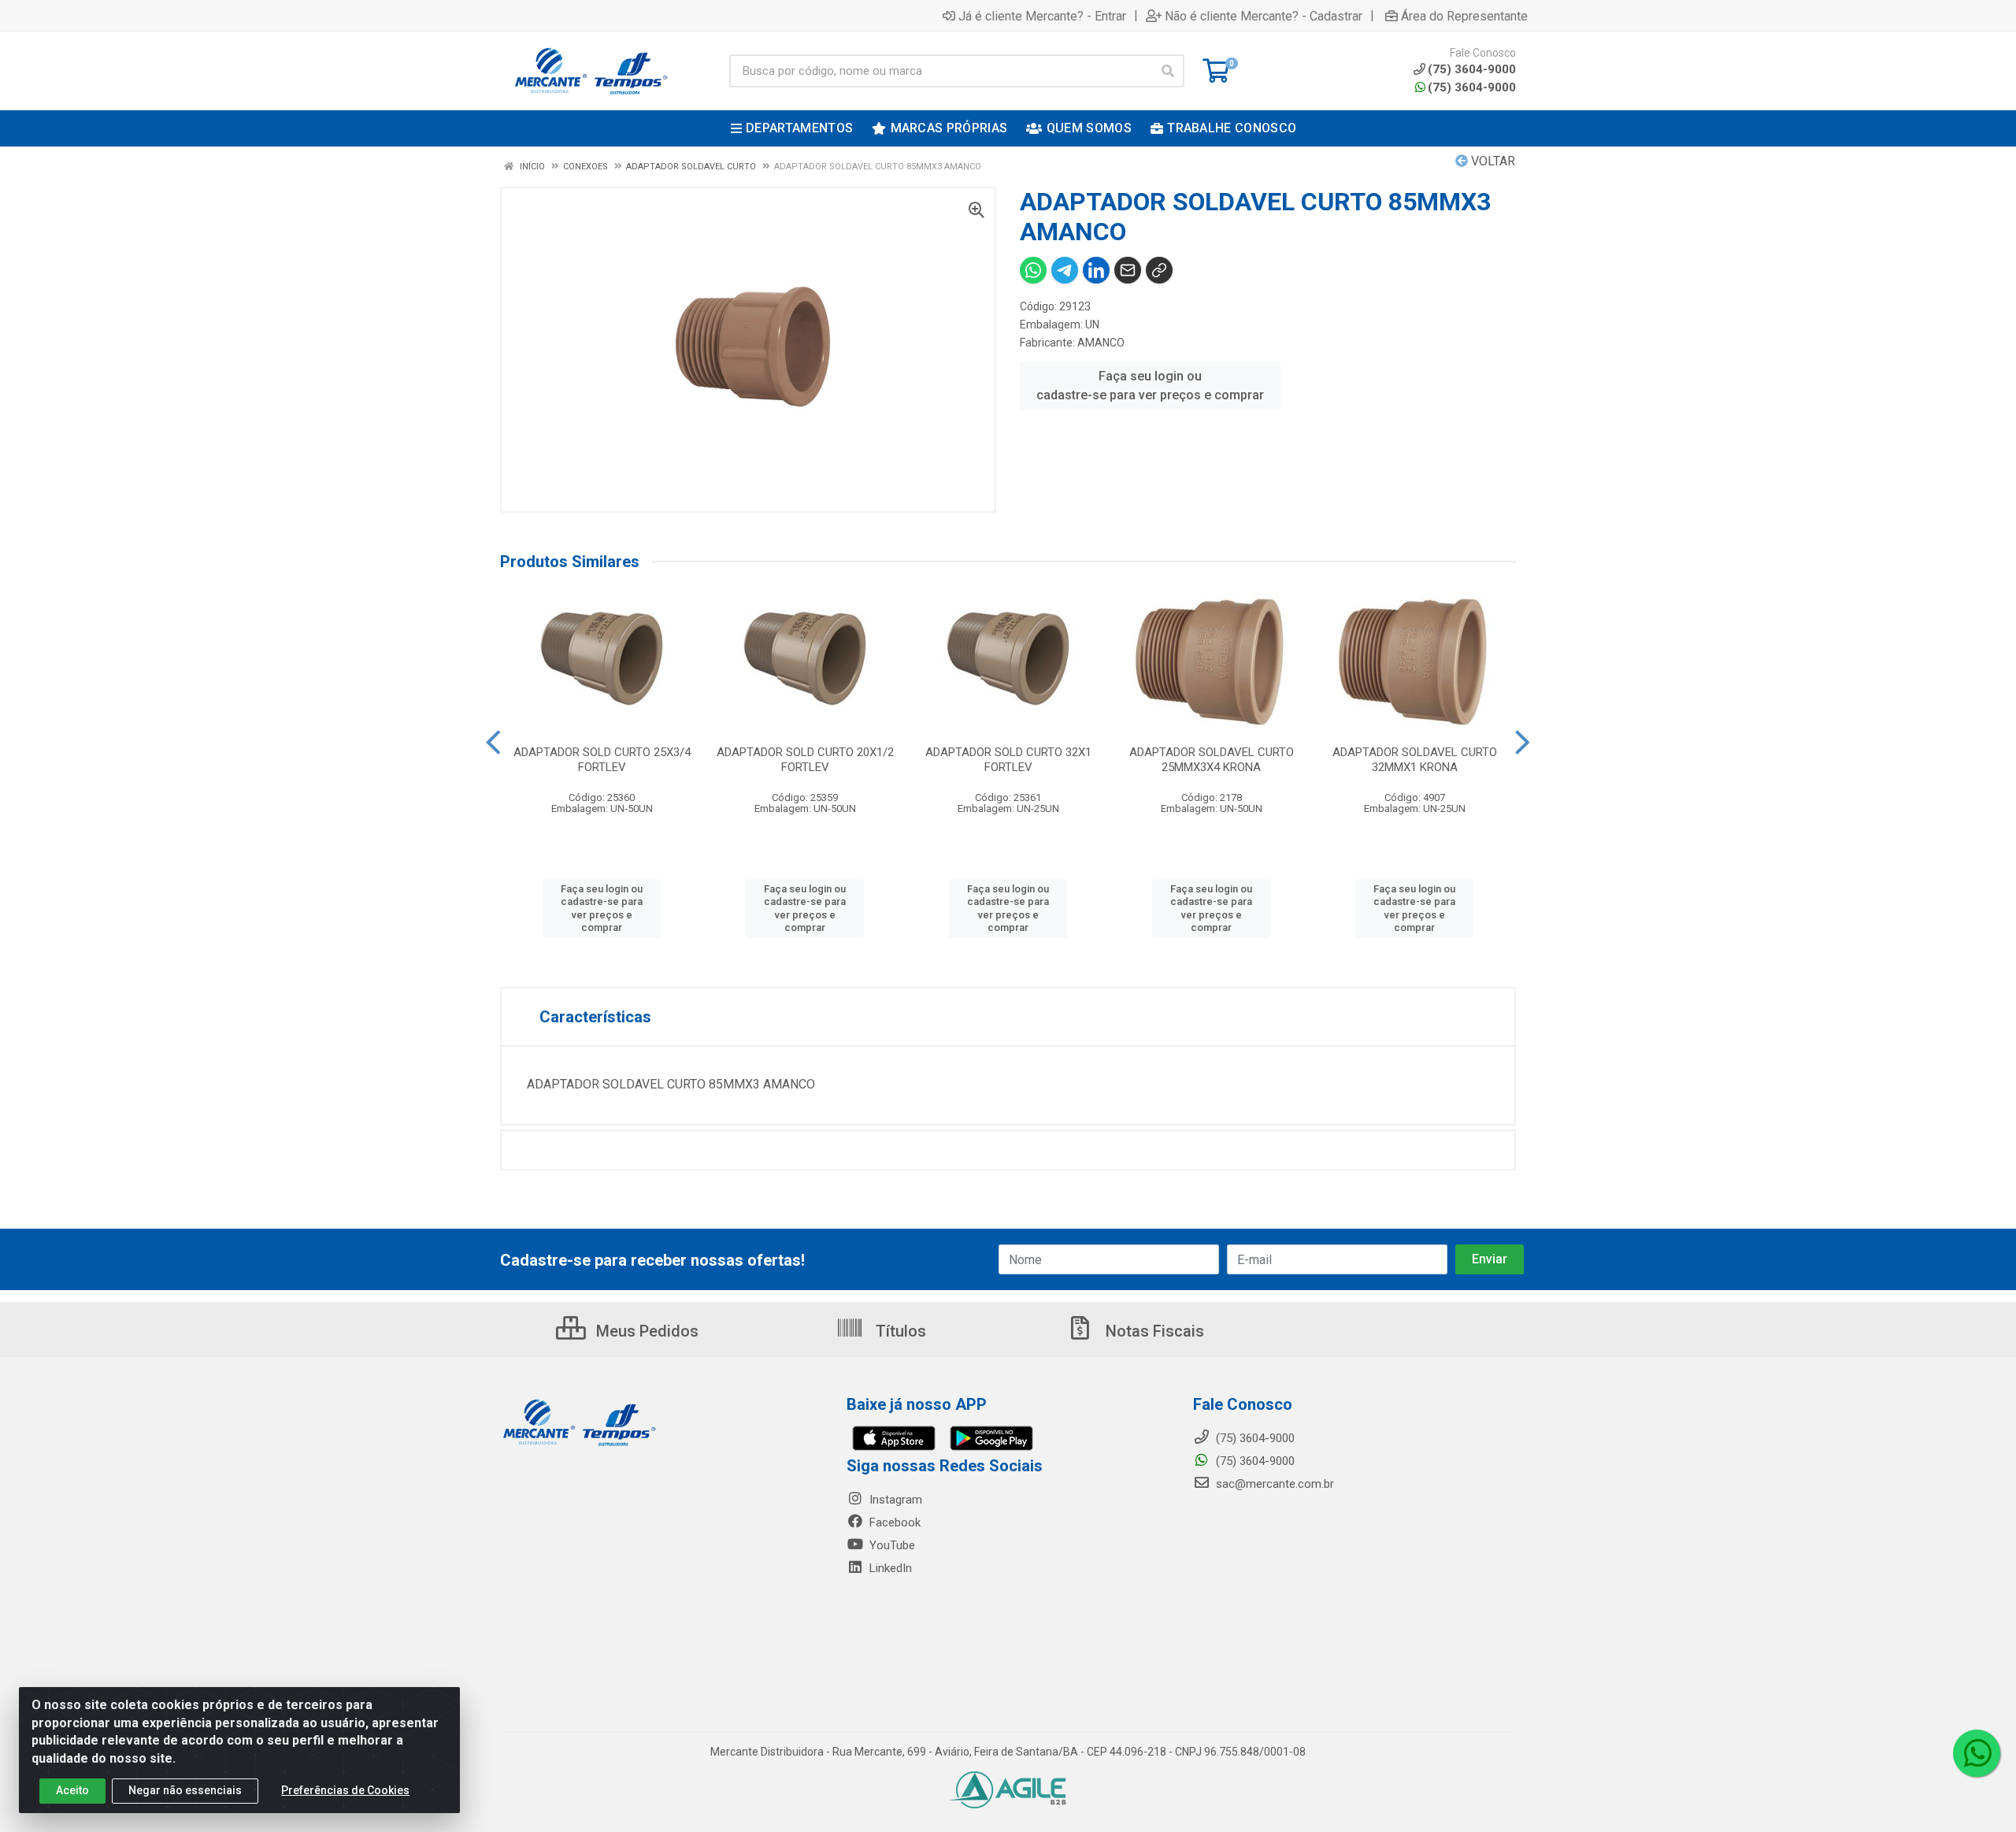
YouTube (891, 1545)
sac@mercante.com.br (1273, 1484)
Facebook (893, 1522)
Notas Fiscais (1153, 1331)
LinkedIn (889, 1568)
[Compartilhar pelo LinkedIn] (1096, 270)
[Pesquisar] (1168, 71)
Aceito (72, 1790)
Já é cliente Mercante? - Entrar (1042, 16)
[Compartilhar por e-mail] (1128, 270)
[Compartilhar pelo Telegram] (1065, 270)
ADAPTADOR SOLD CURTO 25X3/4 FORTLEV (602, 760)
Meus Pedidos (645, 1331)
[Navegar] (493, 743)
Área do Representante (1464, 16)
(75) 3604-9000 (1472, 87)
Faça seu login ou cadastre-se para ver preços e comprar (1150, 386)
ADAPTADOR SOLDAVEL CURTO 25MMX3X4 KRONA (1212, 760)
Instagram (894, 1500)
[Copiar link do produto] (1159, 270)
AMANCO (1101, 343)
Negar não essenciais (185, 1790)
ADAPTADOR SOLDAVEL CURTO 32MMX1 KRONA (1415, 760)
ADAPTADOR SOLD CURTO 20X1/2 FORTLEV (805, 760)
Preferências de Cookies (345, 1790)
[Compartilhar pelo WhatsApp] (1033, 270)
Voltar (1492, 161)
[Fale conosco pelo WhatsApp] (1977, 1753)
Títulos (899, 1331)
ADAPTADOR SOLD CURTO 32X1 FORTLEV (1008, 760)
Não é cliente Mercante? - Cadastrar (1264, 16)
